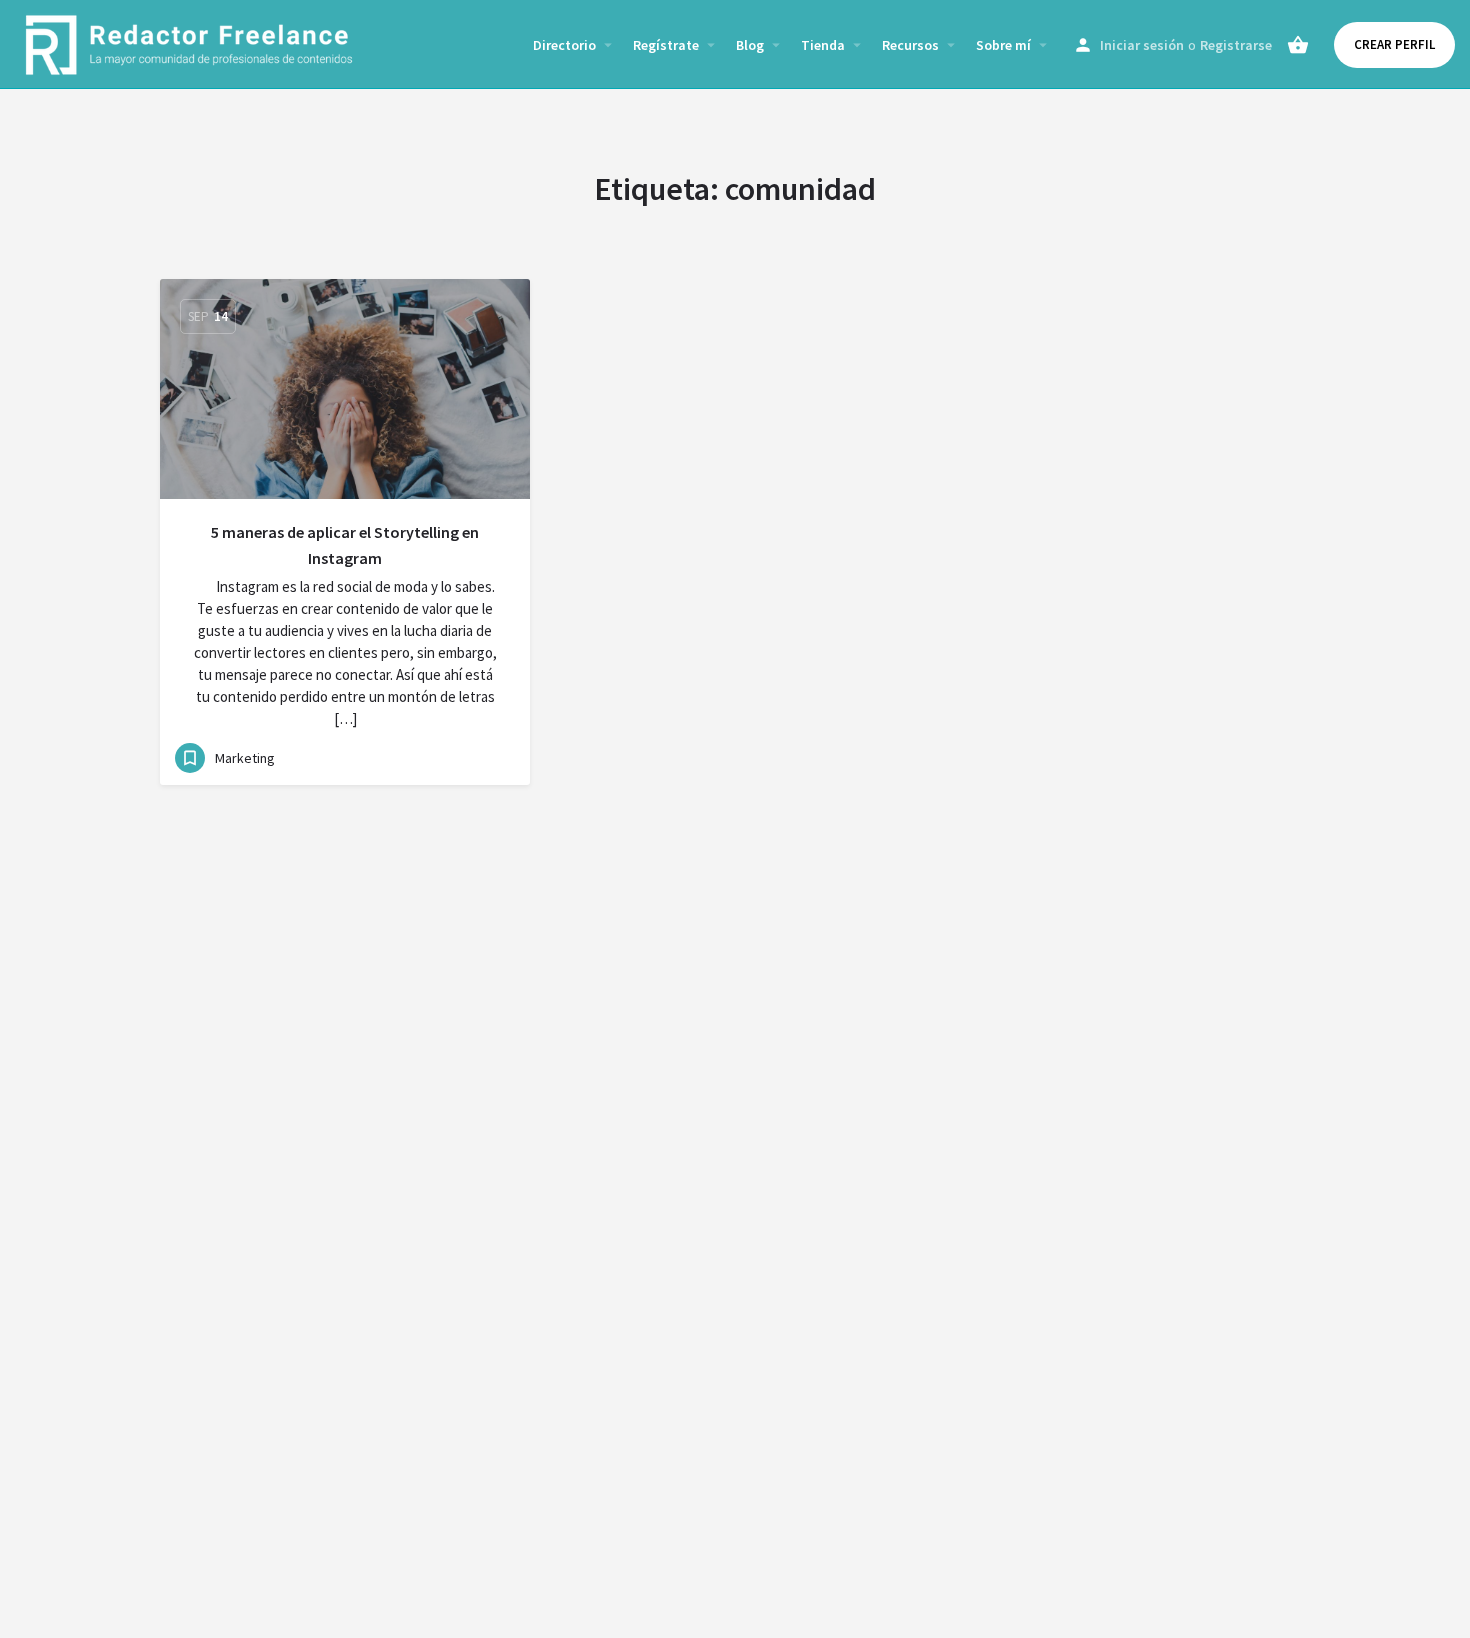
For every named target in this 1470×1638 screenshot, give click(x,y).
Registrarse (1236, 45)
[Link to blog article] (345, 389)
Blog (750, 45)
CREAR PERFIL (1394, 44)
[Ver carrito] (1298, 45)
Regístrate (666, 45)
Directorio (564, 45)
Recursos (910, 45)
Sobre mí (1003, 45)
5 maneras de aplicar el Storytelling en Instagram (345, 545)
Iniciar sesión (1142, 45)
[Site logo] (191, 43)
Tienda (823, 45)
